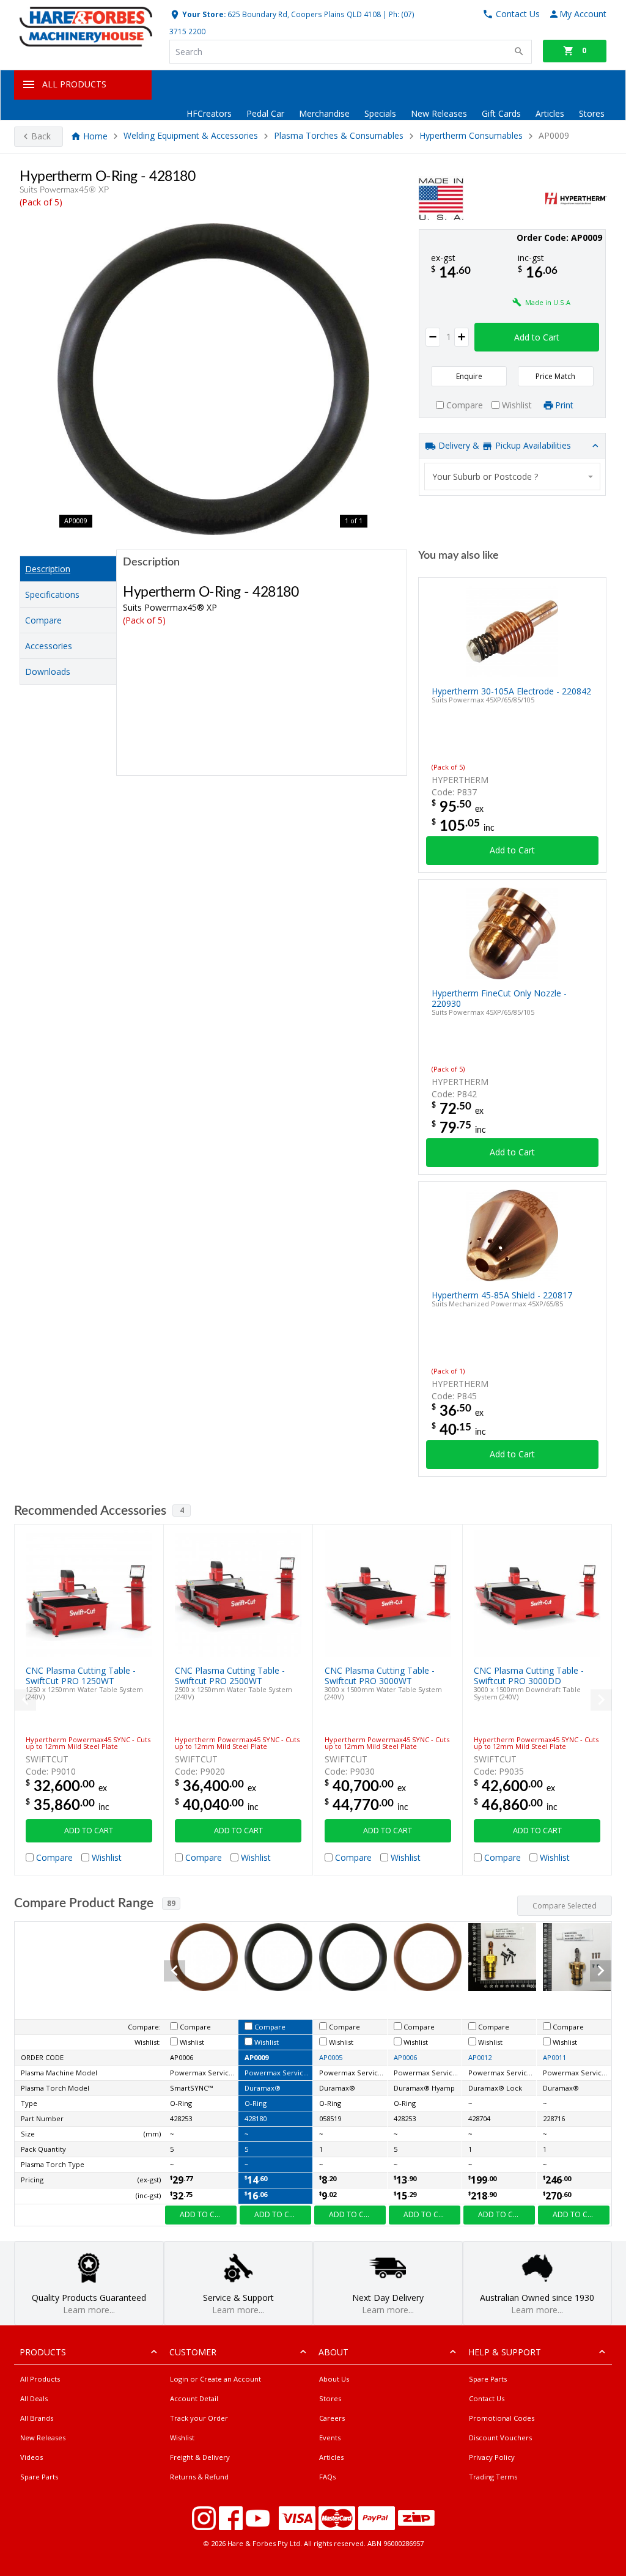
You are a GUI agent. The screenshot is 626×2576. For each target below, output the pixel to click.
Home (95, 136)
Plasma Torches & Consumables (340, 136)
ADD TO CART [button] (89, 1831)
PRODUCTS (43, 2352)
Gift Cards (501, 113)
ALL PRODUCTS (74, 84)
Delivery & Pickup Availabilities (503, 445)
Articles (550, 113)
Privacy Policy (492, 2457)
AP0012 (480, 2057)
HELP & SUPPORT (505, 2352)
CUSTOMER (193, 2352)
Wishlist (182, 2438)
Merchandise (324, 113)
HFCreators (209, 113)
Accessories (49, 646)
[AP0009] (213, 379)
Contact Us (487, 2398)
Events (330, 2438)
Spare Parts (39, 2477)
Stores (592, 113)
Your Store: (203, 14)
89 (171, 1903)
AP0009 (256, 2057)
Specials (380, 113)
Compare (43, 620)
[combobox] (513, 477)
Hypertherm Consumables (471, 136)
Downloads (48, 672)
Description (48, 569)
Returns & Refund (199, 2477)
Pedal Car (265, 113)
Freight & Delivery (200, 2457)
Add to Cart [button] (537, 337)
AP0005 (331, 2057)
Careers (332, 2418)
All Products (40, 2379)
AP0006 (405, 2057)
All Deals (34, 2398)
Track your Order (199, 2418)
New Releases (439, 113)
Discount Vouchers (500, 2438)
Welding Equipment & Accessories (191, 136)
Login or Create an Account (215, 2379)
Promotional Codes (502, 2418)
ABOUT (333, 2352)
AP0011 (554, 2057)
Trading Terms (493, 2477)
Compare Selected (565, 1906)
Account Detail (194, 2398)
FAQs (327, 2477)
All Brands (37, 2418)
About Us (334, 2379)
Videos (31, 2457)
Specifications (52, 594)
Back (41, 136)
